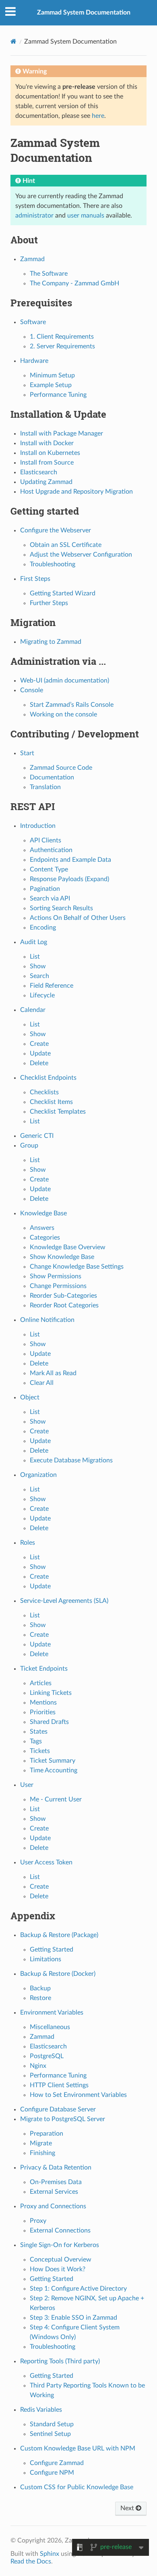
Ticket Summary (53, 1761)
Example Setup (51, 385)
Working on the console (63, 714)
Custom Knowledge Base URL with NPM (78, 2448)
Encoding (43, 928)
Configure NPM (52, 2473)
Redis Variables (41, 2410)
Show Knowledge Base (62, 1257)
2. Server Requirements (62, 346)
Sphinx (50, 2554)
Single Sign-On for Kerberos (60, 2245)
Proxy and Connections (53, 2206)
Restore (40, 1998)
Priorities (43, 1712)
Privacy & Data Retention (56, 2168)
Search (39, 976)
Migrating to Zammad (51, 642)
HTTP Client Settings (59, 2085)
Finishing (42, 2153)
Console (32, 690)
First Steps (35, 579)
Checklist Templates (58, 1112)
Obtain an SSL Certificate (66, 545)
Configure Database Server (58, 2109)
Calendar (33, 1010)
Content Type (49, 869)
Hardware (34, 361)
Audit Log (34, 942)
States (39, 1732)
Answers (42, 1228)
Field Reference (52, 986)
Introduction (38, 826)
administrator (34, 216)
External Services (54, 2192)
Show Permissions (56, 1276)
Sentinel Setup (50, 2434)
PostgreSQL (47, 2056)
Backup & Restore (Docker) (58, 1974)
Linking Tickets (51, 1693)
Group (29, 1146)
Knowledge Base (43, 1213)
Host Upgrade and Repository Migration (76, 492)
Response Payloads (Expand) (69, 879)
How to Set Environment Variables (78, 2095)
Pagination (45, 889)
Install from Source (47, 463)
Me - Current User (56, 1799)
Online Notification (47, 1320)
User (27, 1785)
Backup (40, 1988)
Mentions (43, 1703)
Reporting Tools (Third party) (60, 2361)
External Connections (60, 2230)
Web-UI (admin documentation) (65, 681)
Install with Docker (47, 443)
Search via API (50, 898)
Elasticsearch (39, 472)
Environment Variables (52, 2013)
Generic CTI (37, 1136)
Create (39, 1044)
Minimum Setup (52, 375)
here (98, 116)
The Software (49, 274)
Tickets (40, 1751)
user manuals (86, 216)
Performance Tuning (58, 395)
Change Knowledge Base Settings (77, 1267)
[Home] (13, 41)
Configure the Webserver (56, 530)
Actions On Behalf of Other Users (78, 918)
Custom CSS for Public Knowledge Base (77, 2487)
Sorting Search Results (61, 908)
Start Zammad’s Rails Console (72, 705)
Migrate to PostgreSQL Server (63, 2119)
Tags (36, 1741)
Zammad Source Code (61, 768)
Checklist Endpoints (48, 1078)
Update (40, 1053)
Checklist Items (51, 1102)
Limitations (45, 1959)
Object (30, 1397)
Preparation (46, 2134)
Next (128, 2508)
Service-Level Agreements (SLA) (64, 1601)
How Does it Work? (58, 2269)
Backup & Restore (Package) (59, 1935)
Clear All (42, 1383)
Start (27, 753)
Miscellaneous (50, 2027)
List (35, 957)
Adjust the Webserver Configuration (81, 555)
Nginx (38, 2066)
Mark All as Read (53, 1373)
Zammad (32, 259)
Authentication (51, 850)
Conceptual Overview (61, 2260)
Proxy (38, 2221)
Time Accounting (54, 1770)
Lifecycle (42, 995)
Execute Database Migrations (71, 1460)
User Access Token (46, 1862)
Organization (38, 1475)
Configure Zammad (57, 2463)
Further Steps (49, 603)
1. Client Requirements (62, 337)
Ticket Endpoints (44, 1669)
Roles (28, 1543)
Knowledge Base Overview (68, 1247)
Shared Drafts (49, 1722)
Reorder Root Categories (64, 1305)
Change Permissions (58, 1286)
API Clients (45, 840)
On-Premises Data (56, 2182)
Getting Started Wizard (63, 593)
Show (38, 966)
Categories (45, 1238)
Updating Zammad (46, 482)
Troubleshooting (53, 564)
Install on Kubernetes (50, 453)
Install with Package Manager (62, 434)
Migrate (41, 2143)
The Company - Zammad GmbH (74, 283)
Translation (45, 787)
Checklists (44, 1092)
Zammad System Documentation (84, 13)
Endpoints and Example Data (70, 860)
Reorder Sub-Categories (63, 1296)
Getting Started (52, 1950)
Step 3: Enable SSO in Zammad (73, 2318)
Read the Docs (31, 2561)
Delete (39, 1063)
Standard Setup (52, 2424)
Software (33, 322)
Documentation (52, 777)
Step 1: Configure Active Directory (78, 2289)
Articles (41, 1683)
